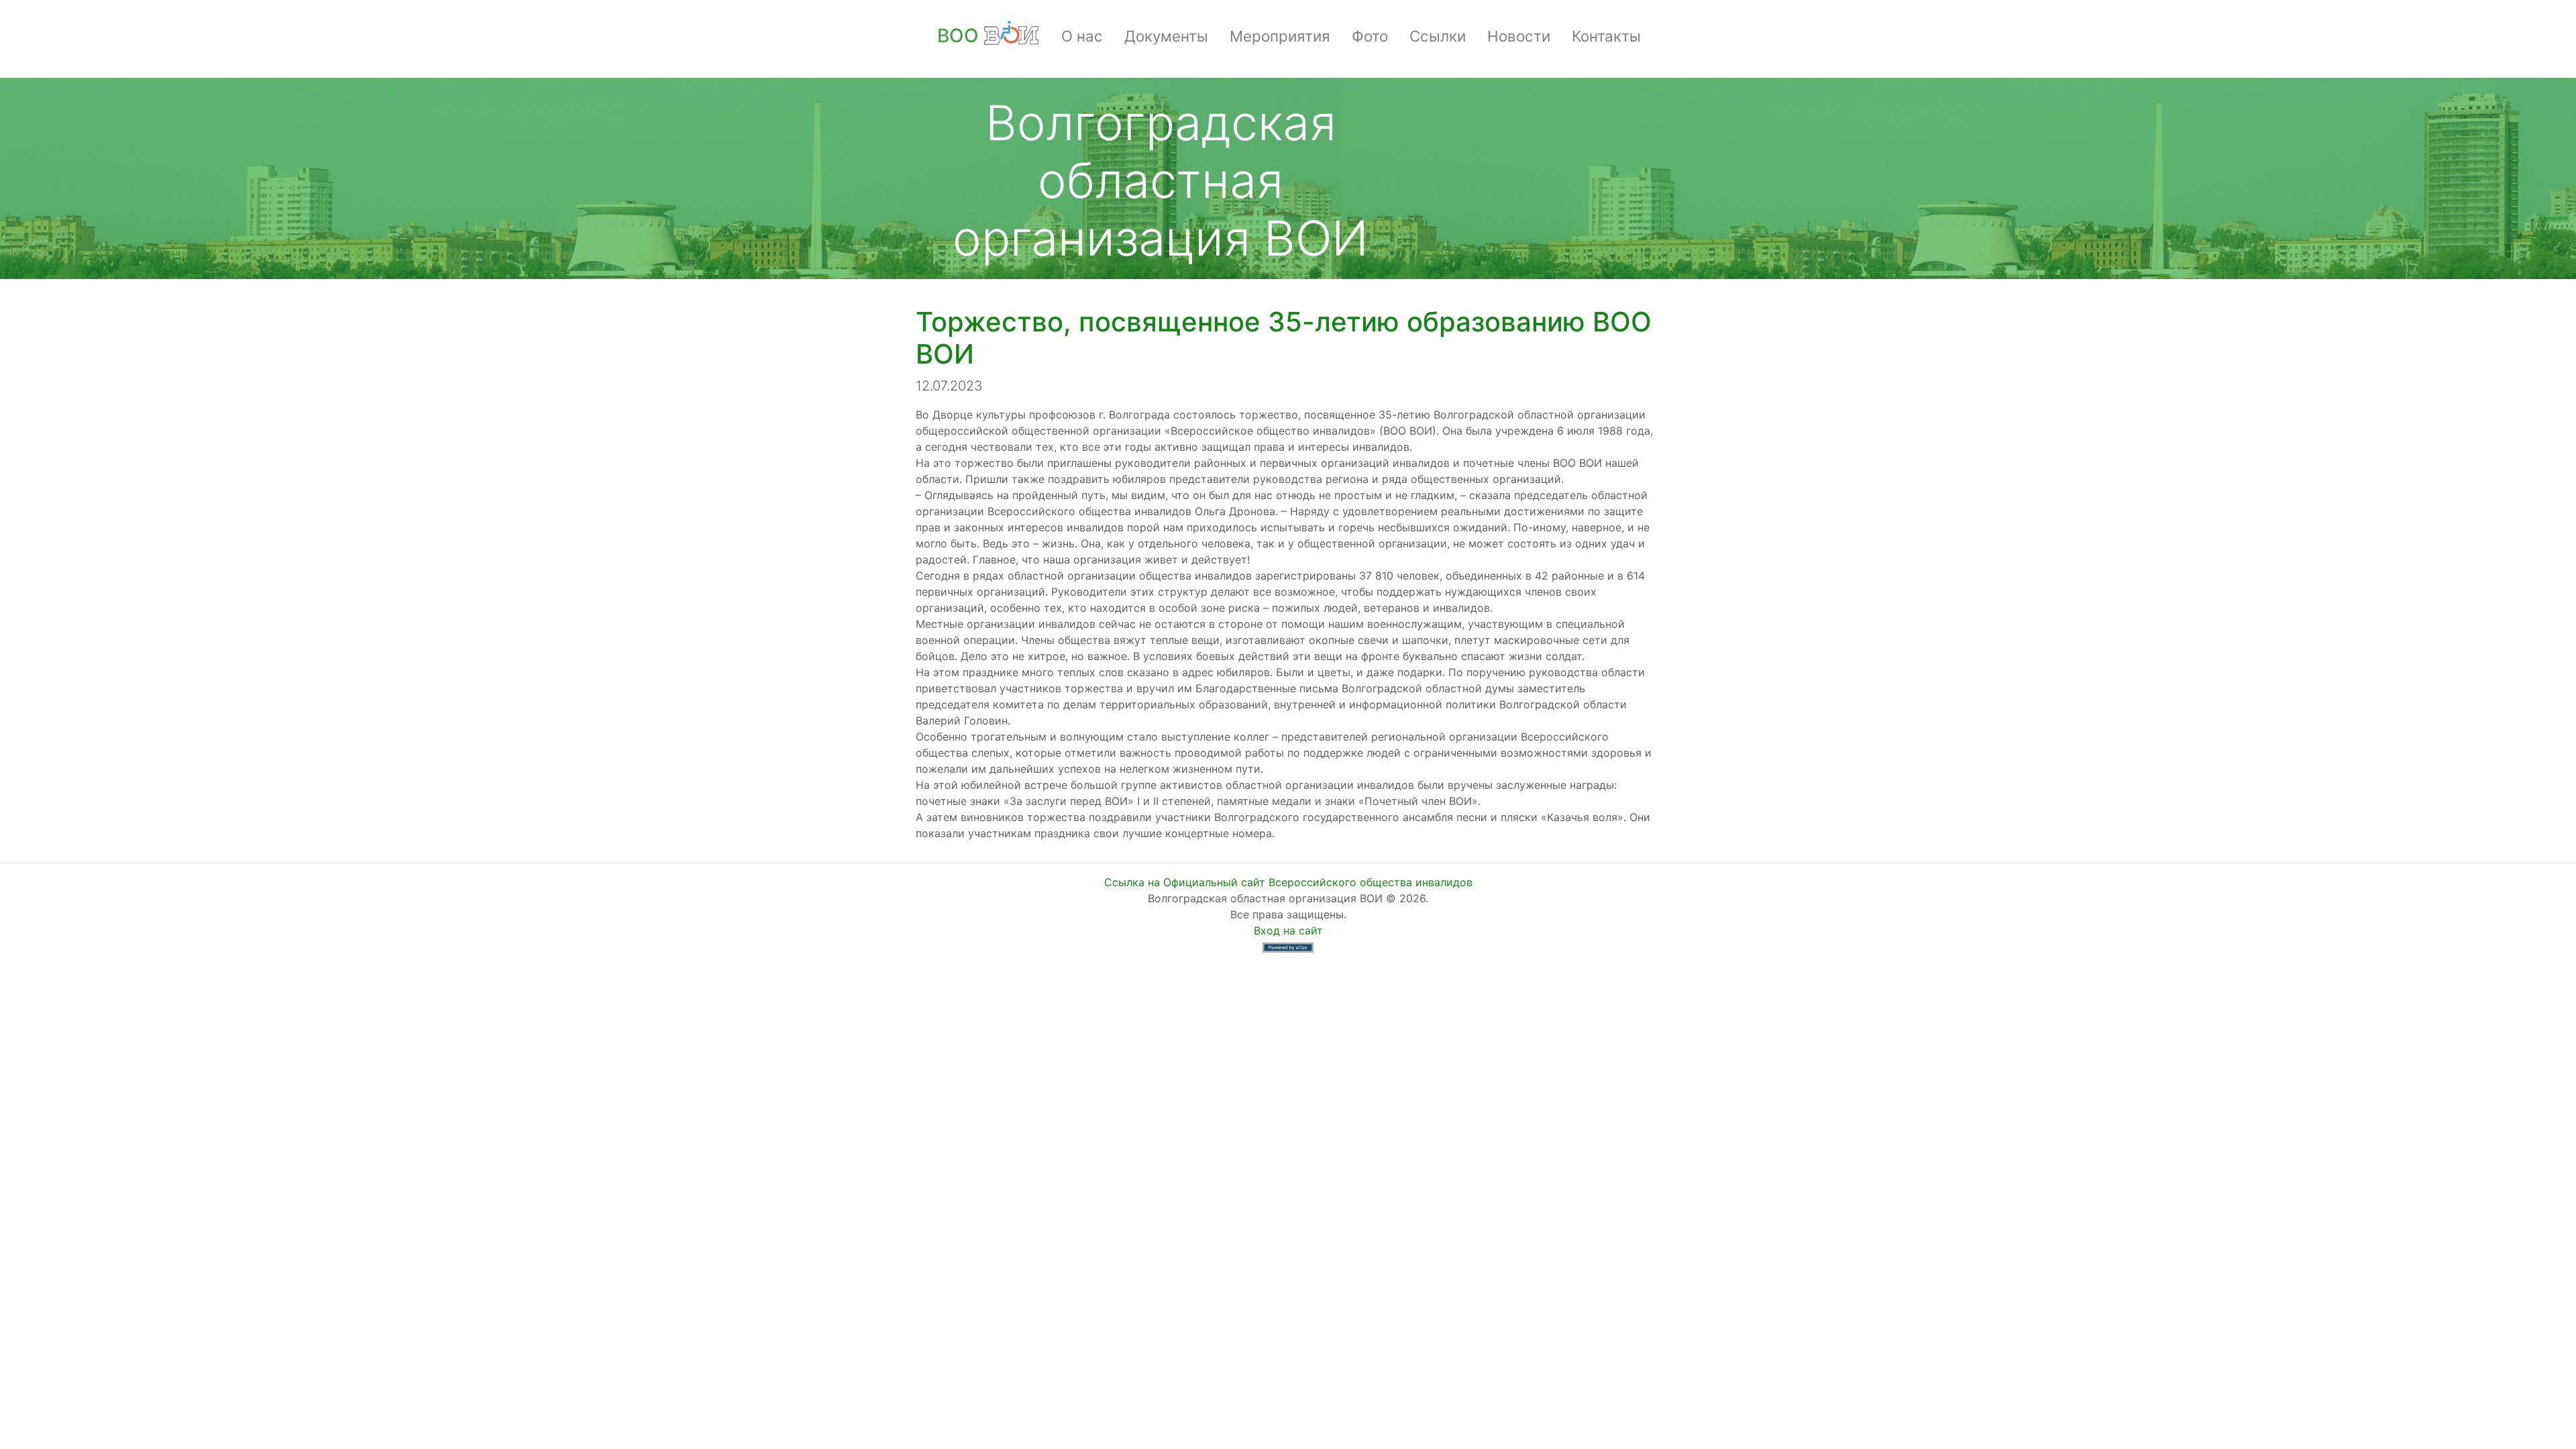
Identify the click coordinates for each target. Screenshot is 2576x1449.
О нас (1082, 36)
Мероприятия (1280, 36)
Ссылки (1438, 36)
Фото (1370, 36)
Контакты (1606, 36)
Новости (1519, 36)
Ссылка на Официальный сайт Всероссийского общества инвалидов (1288, 882)
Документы (1166, 36)
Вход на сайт (1288, 930)
